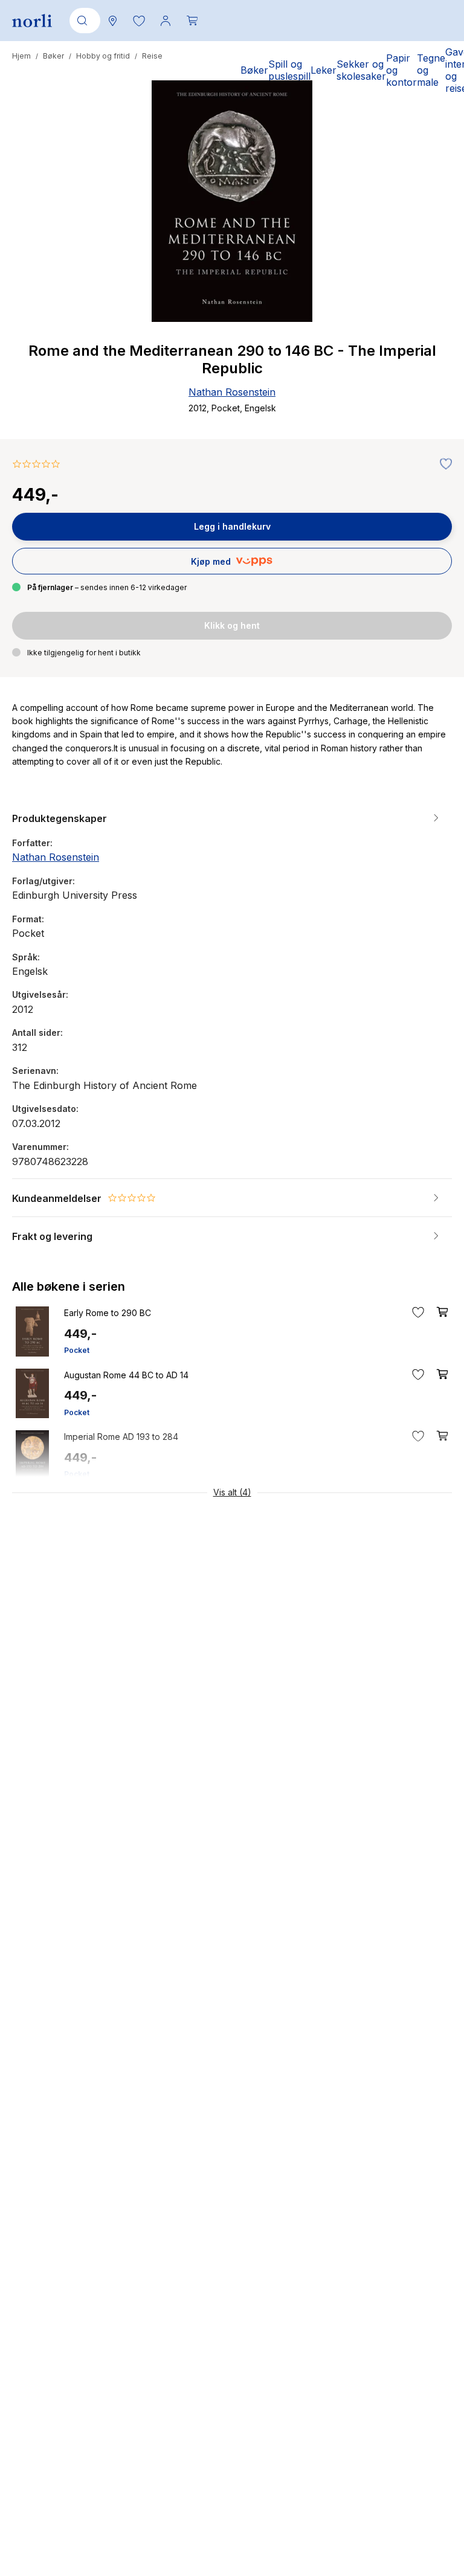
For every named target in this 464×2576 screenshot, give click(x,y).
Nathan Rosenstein (232, 392)
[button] (139, 21)
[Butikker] (112, 21)
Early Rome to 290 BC (108, 1313)
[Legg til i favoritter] (443, 464)
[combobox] (83, 21)
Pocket (77, 1350)
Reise (152, 56)
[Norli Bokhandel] (32, 21)
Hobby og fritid (103, 56)
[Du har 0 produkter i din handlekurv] (192, 21)
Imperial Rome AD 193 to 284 (121, 1437)
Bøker (53, 56)
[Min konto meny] (166, 21)
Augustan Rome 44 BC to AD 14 (126, 1375)
